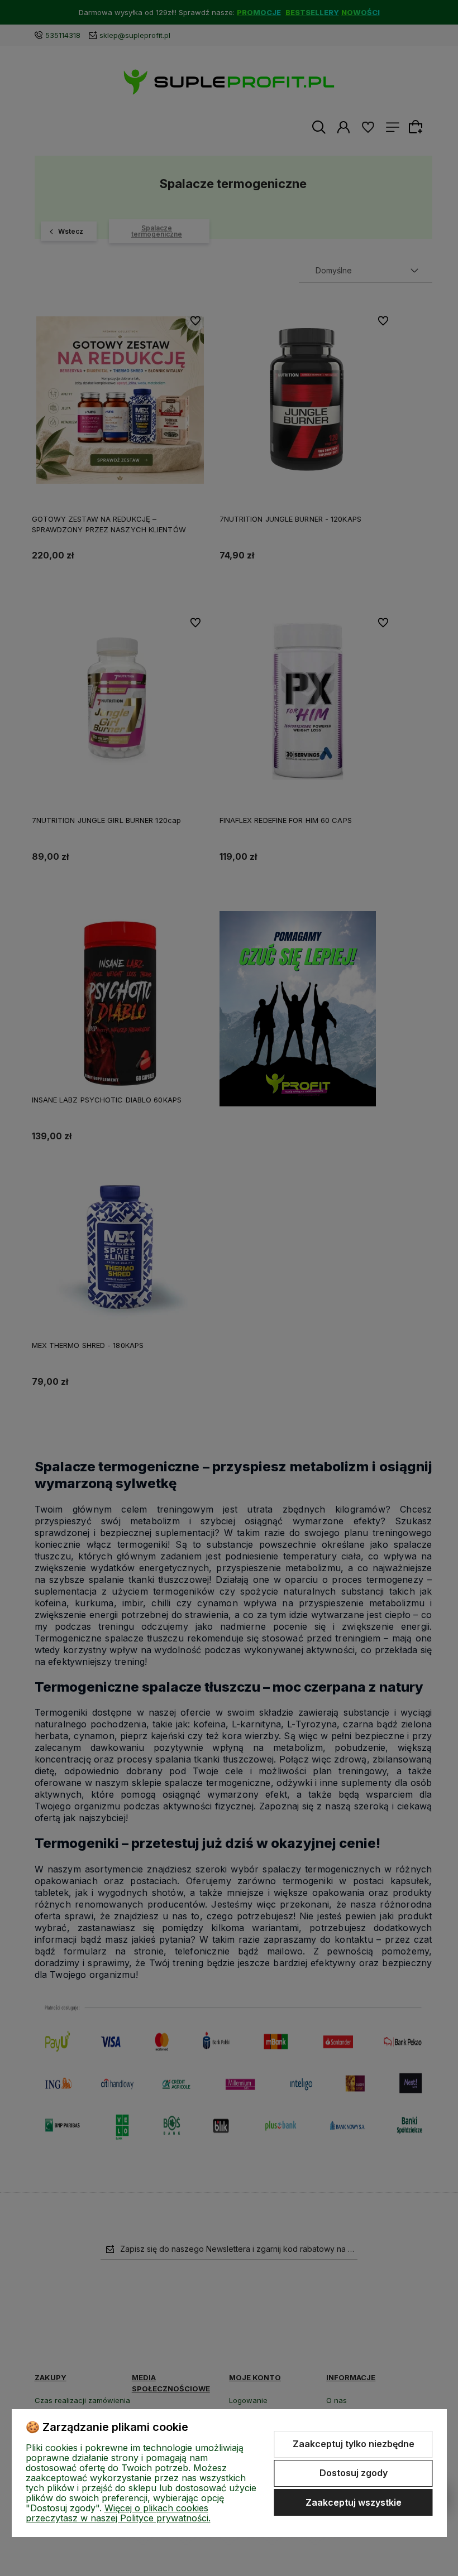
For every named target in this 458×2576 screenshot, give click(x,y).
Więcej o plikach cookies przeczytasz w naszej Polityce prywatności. (118, 2513)
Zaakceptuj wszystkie (354, 2502)
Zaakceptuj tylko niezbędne (354, 2444)
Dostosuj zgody (354, 2473)
